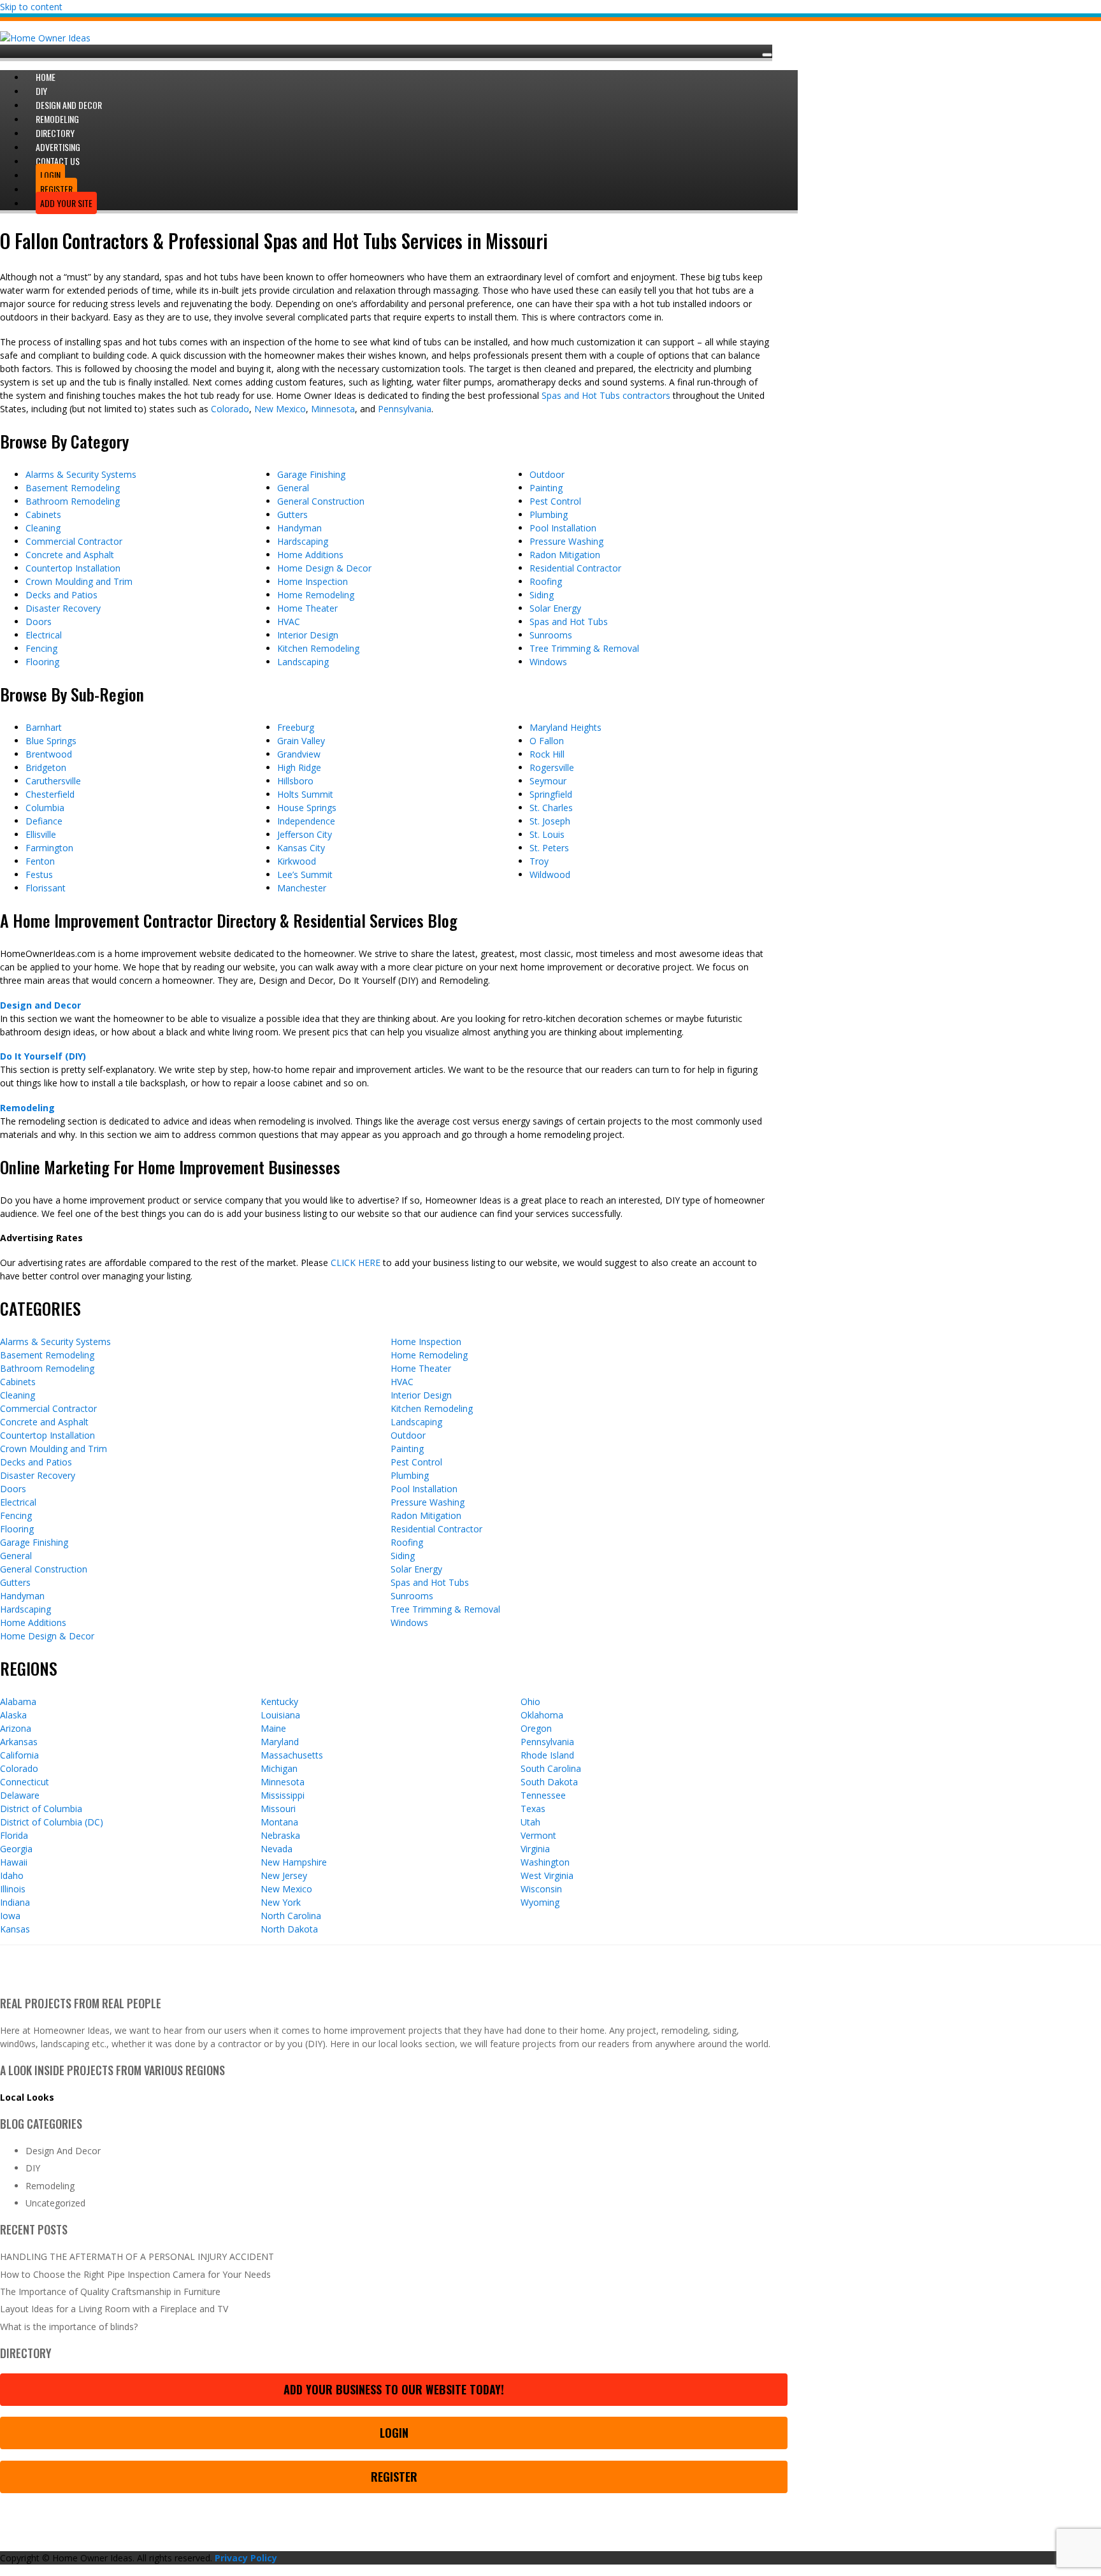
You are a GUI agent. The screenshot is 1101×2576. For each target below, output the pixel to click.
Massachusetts (292, 1755)
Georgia (16, 1849)
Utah (530, 1822)
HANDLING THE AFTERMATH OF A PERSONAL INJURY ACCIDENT (137, 2256)
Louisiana (280, 1715)
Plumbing (549, 514)
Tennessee (543, 1795)
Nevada (277, 1849)
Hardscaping (303, 541)
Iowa (10, 1916)
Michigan (279, 1768)
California (19, 1755)
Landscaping (303, 662)
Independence (306, 821)
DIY (33, 2168)
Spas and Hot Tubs (569, 622)
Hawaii (14, 1862)
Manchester (302, 888)
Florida (14, 1835)
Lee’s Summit (305, 874)
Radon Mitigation (565, 555)
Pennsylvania (405, 409)
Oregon (536, 1728)
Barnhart (44, 727)
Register (394, 2477)
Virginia (535, 1849)
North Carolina (291, 1916)
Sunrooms (551, 635)
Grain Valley (301, 741)
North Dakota (289, 1929)
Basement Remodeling (73, 488)
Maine (273, 1728)
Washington (545, 1862)
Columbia (45, 808)
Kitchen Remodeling (318, 648)
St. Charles (551, 808)
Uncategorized (55, 2203)
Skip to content (31, 7)
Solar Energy (555, 608)
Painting (546, 488)
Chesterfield (50, 794)
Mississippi (283, 1795)
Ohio (530, 1702)
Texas (533, 1809)
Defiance (44, 821)
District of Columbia (41, 1809)
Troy (539, 861)
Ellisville (41, 834)
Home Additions (310, 555)
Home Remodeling (316, 595)
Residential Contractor (575, 568)
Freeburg (296, 727)
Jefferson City (305, 834)
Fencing (41, 648)
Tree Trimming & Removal (584, 648)
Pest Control (555, 501)
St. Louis (547, 834)
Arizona (16, 1728)
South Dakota (549, 1782)
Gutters (292, 514)
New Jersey (284, 1875)
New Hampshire (294, 1862)
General (293, 488)
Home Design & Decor (324, 568)
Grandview (299, 754)
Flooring (42, 662)
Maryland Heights (565, 727)
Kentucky (279, 1702)
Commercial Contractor (74, 541)
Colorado (230, 409)
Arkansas (19, 1742)
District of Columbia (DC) (52, 1822)
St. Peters (549, 848)
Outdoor (547, 474)
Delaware (20, 1795)
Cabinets (43, 514)
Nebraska (280, 1835)
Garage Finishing (311, 474)
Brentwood (49, 754)
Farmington (49, 848)
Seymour (548, 781)
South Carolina (551, 1768)
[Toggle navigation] (767, 55)
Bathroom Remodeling (73, 501)
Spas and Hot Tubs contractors (606, 395)
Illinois (13, 1889)
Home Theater (307, 608)
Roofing (546, 581)
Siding (542, 595)
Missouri (278, 1809)
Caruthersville (53, 781)
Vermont (538, 1835)
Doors (39, 622)
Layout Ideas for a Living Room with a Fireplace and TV (114, 2309)
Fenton (40, 861)
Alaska (13, 1715)
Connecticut (25, 1782)
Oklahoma (542, 1715)
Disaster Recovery (63, 608)
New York (281, 1902)
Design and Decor (40, 1005)
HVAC (289, 622)
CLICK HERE (356, 1263)
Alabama (18, 1702)
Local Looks (27, 2097)
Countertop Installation (73, 568)
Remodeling (27, 1108)
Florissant (46, 888)
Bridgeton (46, 767)
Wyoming (540, 1902)
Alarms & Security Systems (81, 474)
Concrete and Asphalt (70, 555)
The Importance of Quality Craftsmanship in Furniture (110, 2292)
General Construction (321, 501)
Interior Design (308, 635)
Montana (279, 1822)
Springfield (551, 794)
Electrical (44, 635)
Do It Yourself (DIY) (43, 1056)
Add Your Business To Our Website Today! (394, 2389)
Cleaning (43, 528)
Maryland (280, 1742)
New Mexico (280, 409)
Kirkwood (297, 861)
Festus (39, 874)
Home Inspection (313, 581)
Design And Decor (63, 2151)
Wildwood (550, 874)
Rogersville (552, 767)
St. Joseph (550, 821)
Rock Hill (547, 754)
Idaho (12, 1875)
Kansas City (301, 848)
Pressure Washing (566, 541)
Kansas (15, 1929)
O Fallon (547, 741)
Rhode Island (547, 1755)
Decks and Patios (61, 595)
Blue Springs (51, 741)
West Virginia (547, 1875)
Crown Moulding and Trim (79, 581)
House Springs (307, 808)
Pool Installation (563, 528)
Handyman (299, 528)
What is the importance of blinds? (69, 2327)
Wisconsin (541, 1889)
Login (394, 2433)
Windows (548, 662)
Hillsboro (295, 781)
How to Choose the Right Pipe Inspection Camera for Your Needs (135, 2274)
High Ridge (299, 767)
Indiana (15, 1902)
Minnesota (333, 409)
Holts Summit (305, 794)
